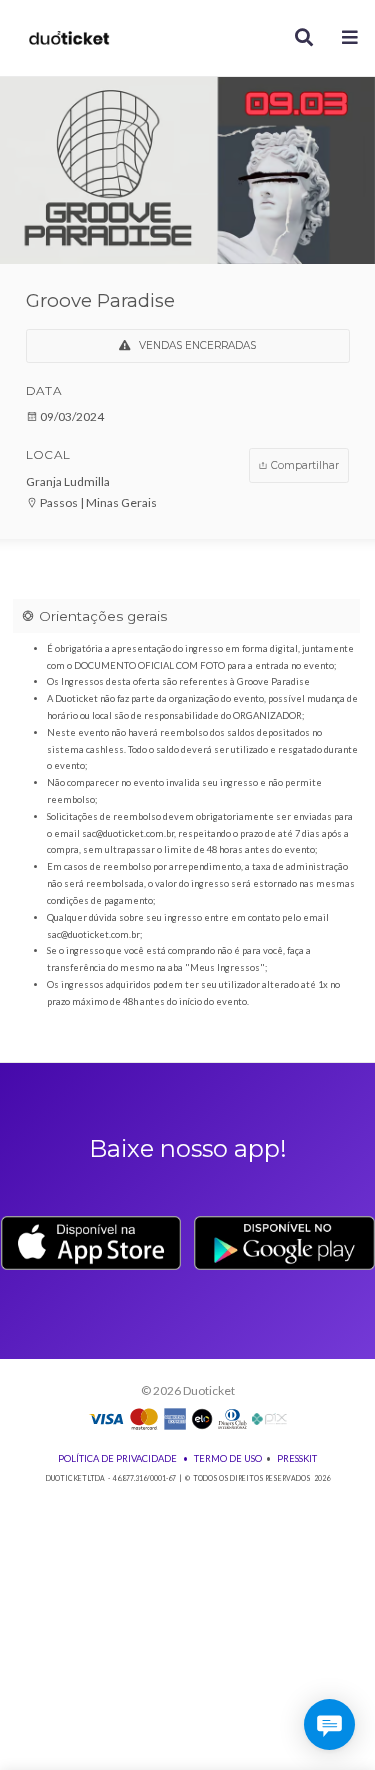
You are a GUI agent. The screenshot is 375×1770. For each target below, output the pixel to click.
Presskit (297, 1458)
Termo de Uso (228, 1458)
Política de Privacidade (117, 1458)
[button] (350, 38)
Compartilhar (303, 465)
